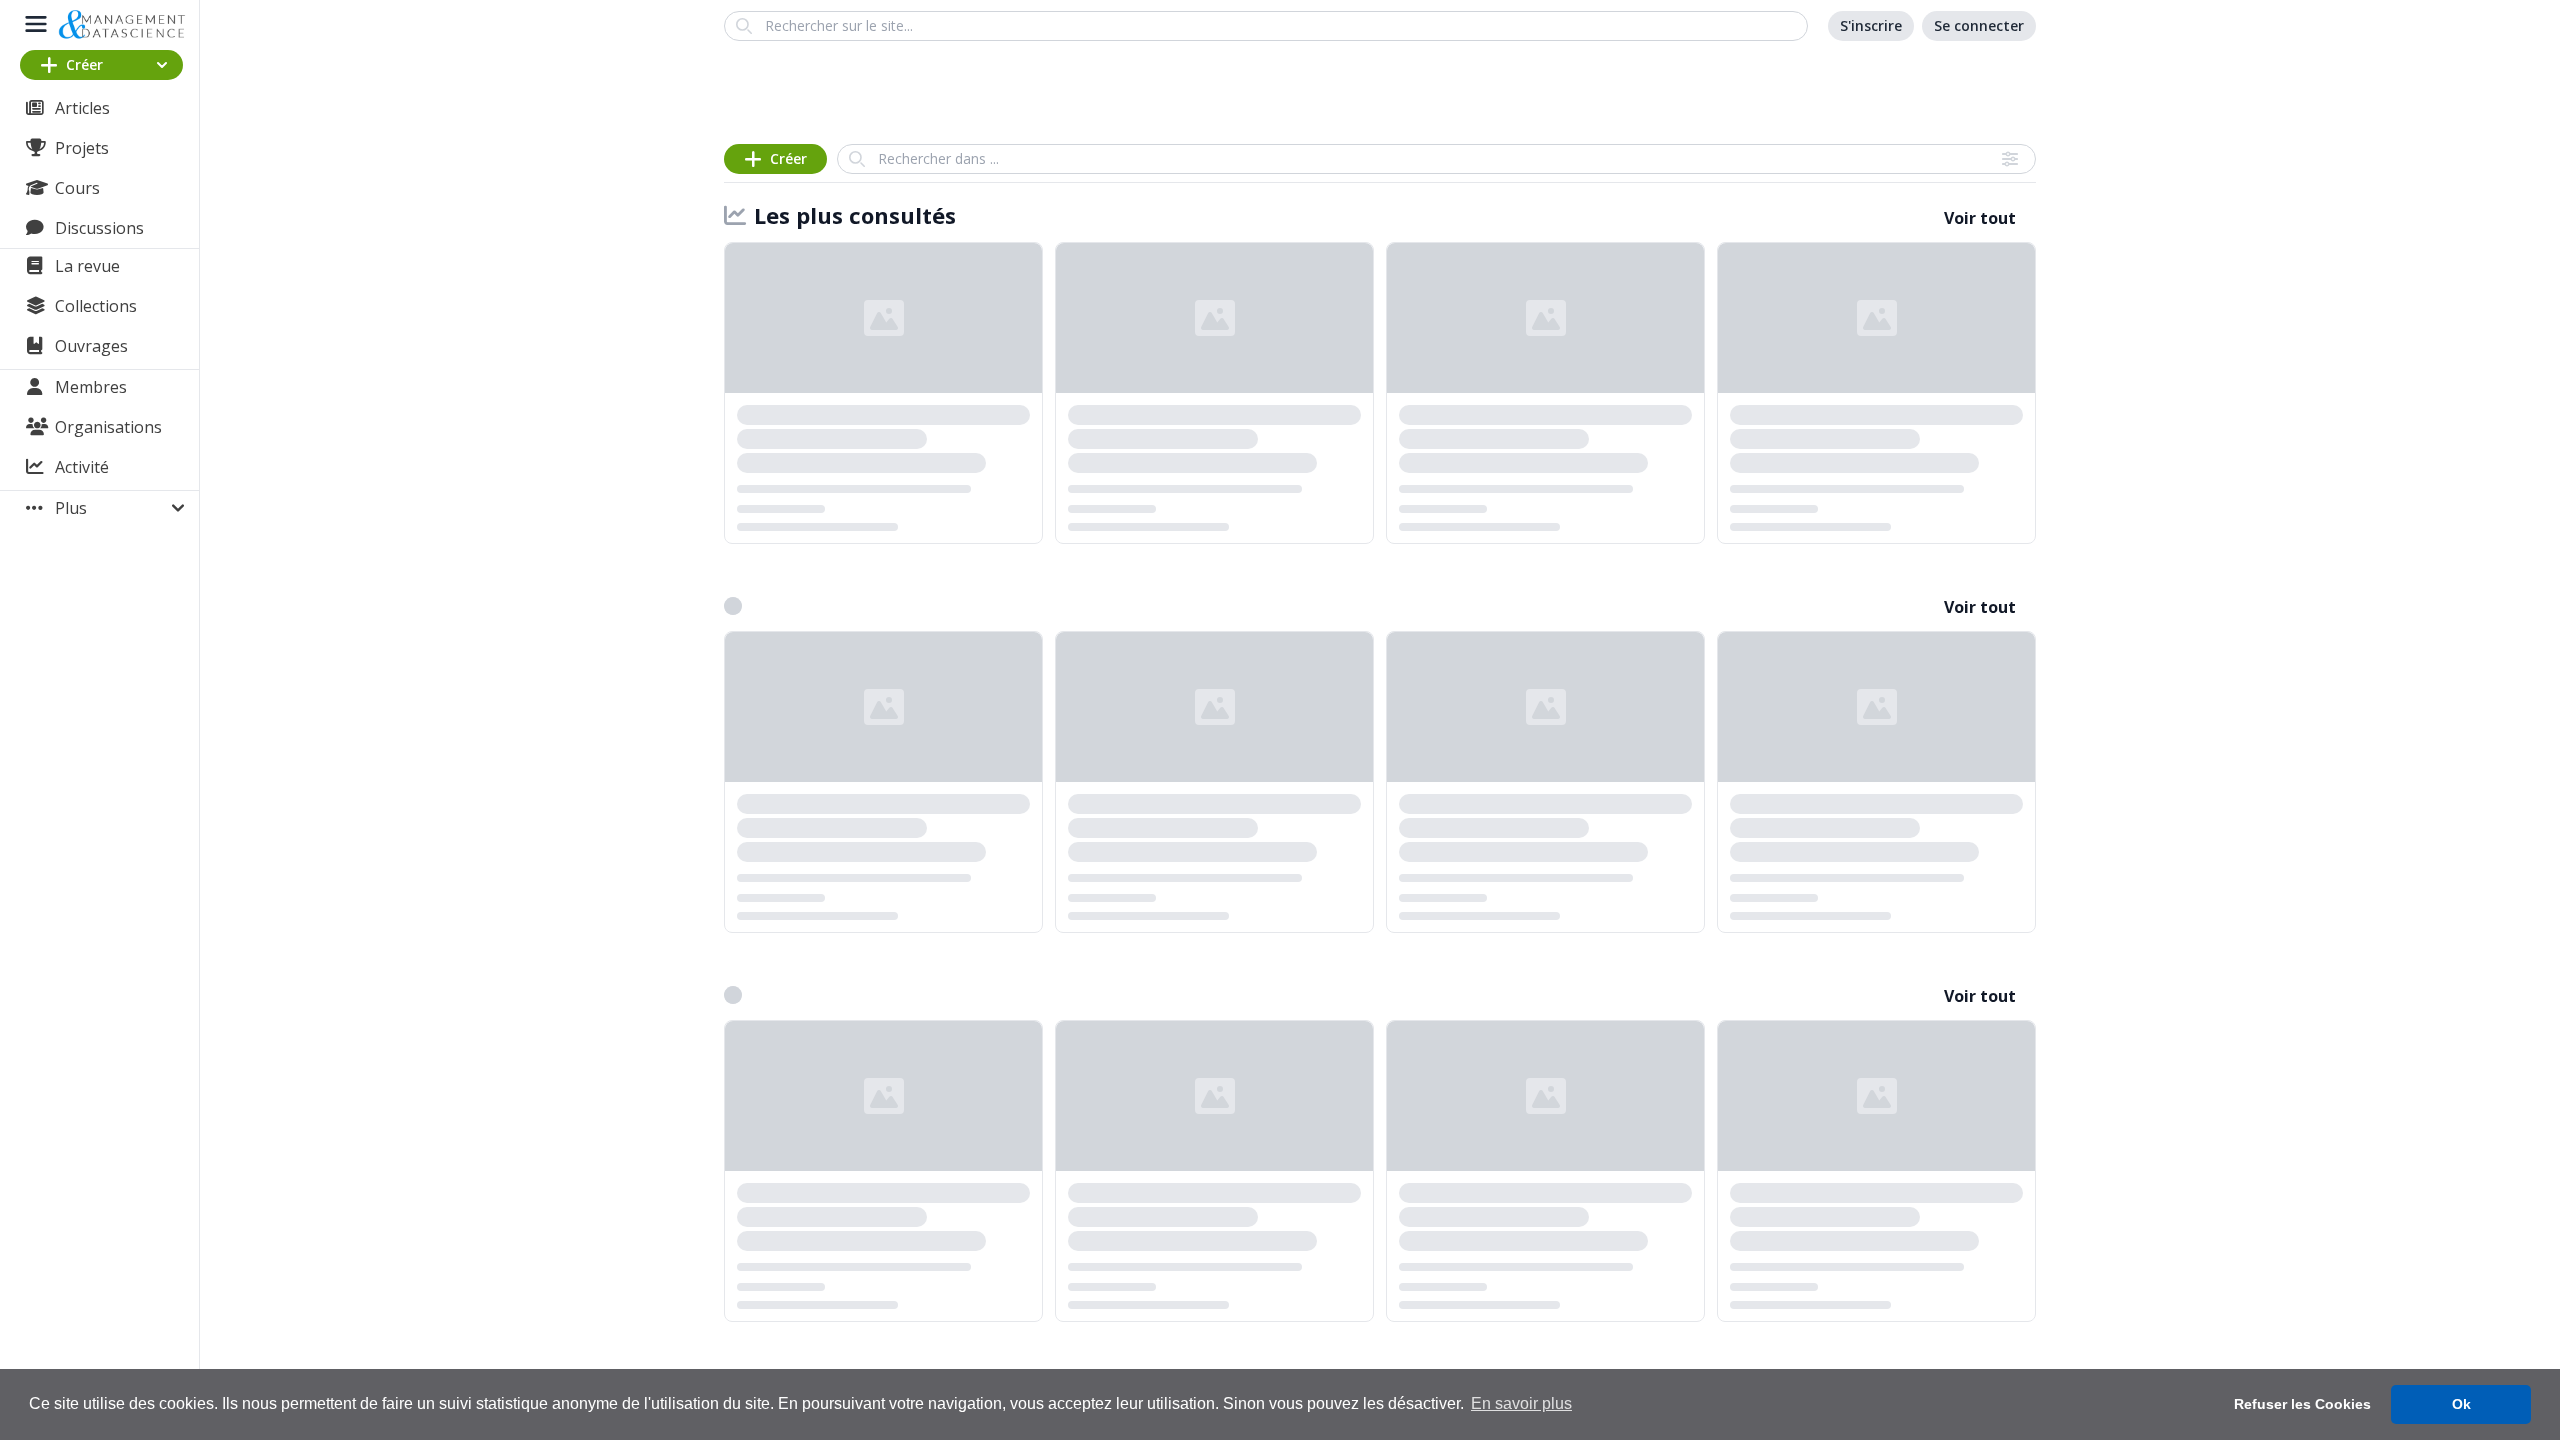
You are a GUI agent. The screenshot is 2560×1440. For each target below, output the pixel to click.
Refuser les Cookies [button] (2302, 1404)
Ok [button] (2461, 1404)
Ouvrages (91, 346)
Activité (82, 467)
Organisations (108, 427)
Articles (82, 108)
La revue (87, 266)
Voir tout (1980, 218)
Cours (77, 188)
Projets (82, 148)
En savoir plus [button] (1521, 1403)
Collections (96, 306)
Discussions (99, 228)
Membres (91, 387)
